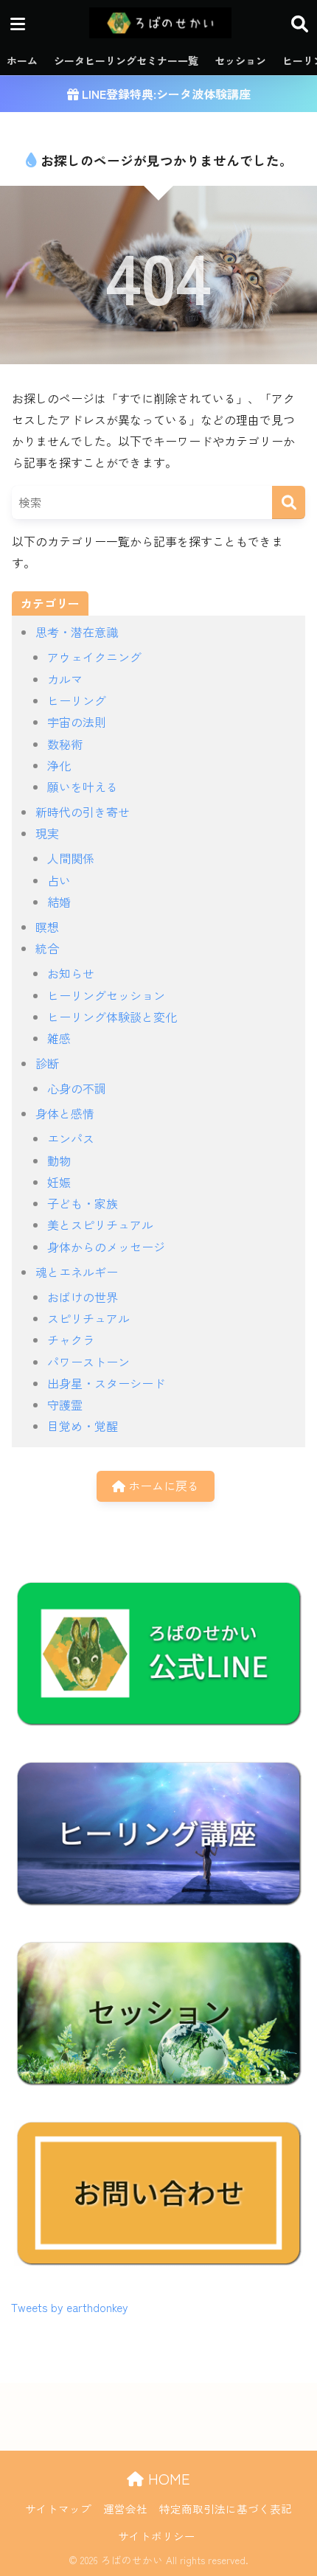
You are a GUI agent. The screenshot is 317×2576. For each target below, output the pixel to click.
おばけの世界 (83, 1297)
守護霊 (65, 1404)
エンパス (71, 1138)
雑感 (59, 1038)
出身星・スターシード (106, 1383)
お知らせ (71, 973)
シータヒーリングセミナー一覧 (126, 60)
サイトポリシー (157, 2536)
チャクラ (71, 1340)
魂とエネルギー (77, 1272)
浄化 (59, 765)
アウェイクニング (94, 657)
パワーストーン (88, 1362)
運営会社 (125, 2509)
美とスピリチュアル (100, 1225)
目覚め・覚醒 (83, 1426)
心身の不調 (77, 1088)
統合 (47, 948)
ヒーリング (77, 700)
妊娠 (59, 1182)
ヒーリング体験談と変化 (112, 1017)
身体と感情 (65, 1113)
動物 (59, 1160)
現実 (47, 833)
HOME (167, 2478)
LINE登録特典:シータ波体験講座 (165, 94)
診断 (47, 1063)
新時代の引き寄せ (83, 812)
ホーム (22, 60)
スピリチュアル (88, 1318)
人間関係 (71, 858)
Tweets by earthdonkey (70, 2307)
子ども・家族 (83, 1203)
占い (59, 880)
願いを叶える (83, 787)
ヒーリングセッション (106, 995)
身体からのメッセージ (106, 1247)
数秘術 (65, 744)
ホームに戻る (162, 1486)
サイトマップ (58, 2509)
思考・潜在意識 (77, 632)
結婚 (59, 902)
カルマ (65, 679)
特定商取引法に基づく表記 (226, 2509)
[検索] (289, 502)
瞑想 (47, 927)
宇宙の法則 (77, 722)
